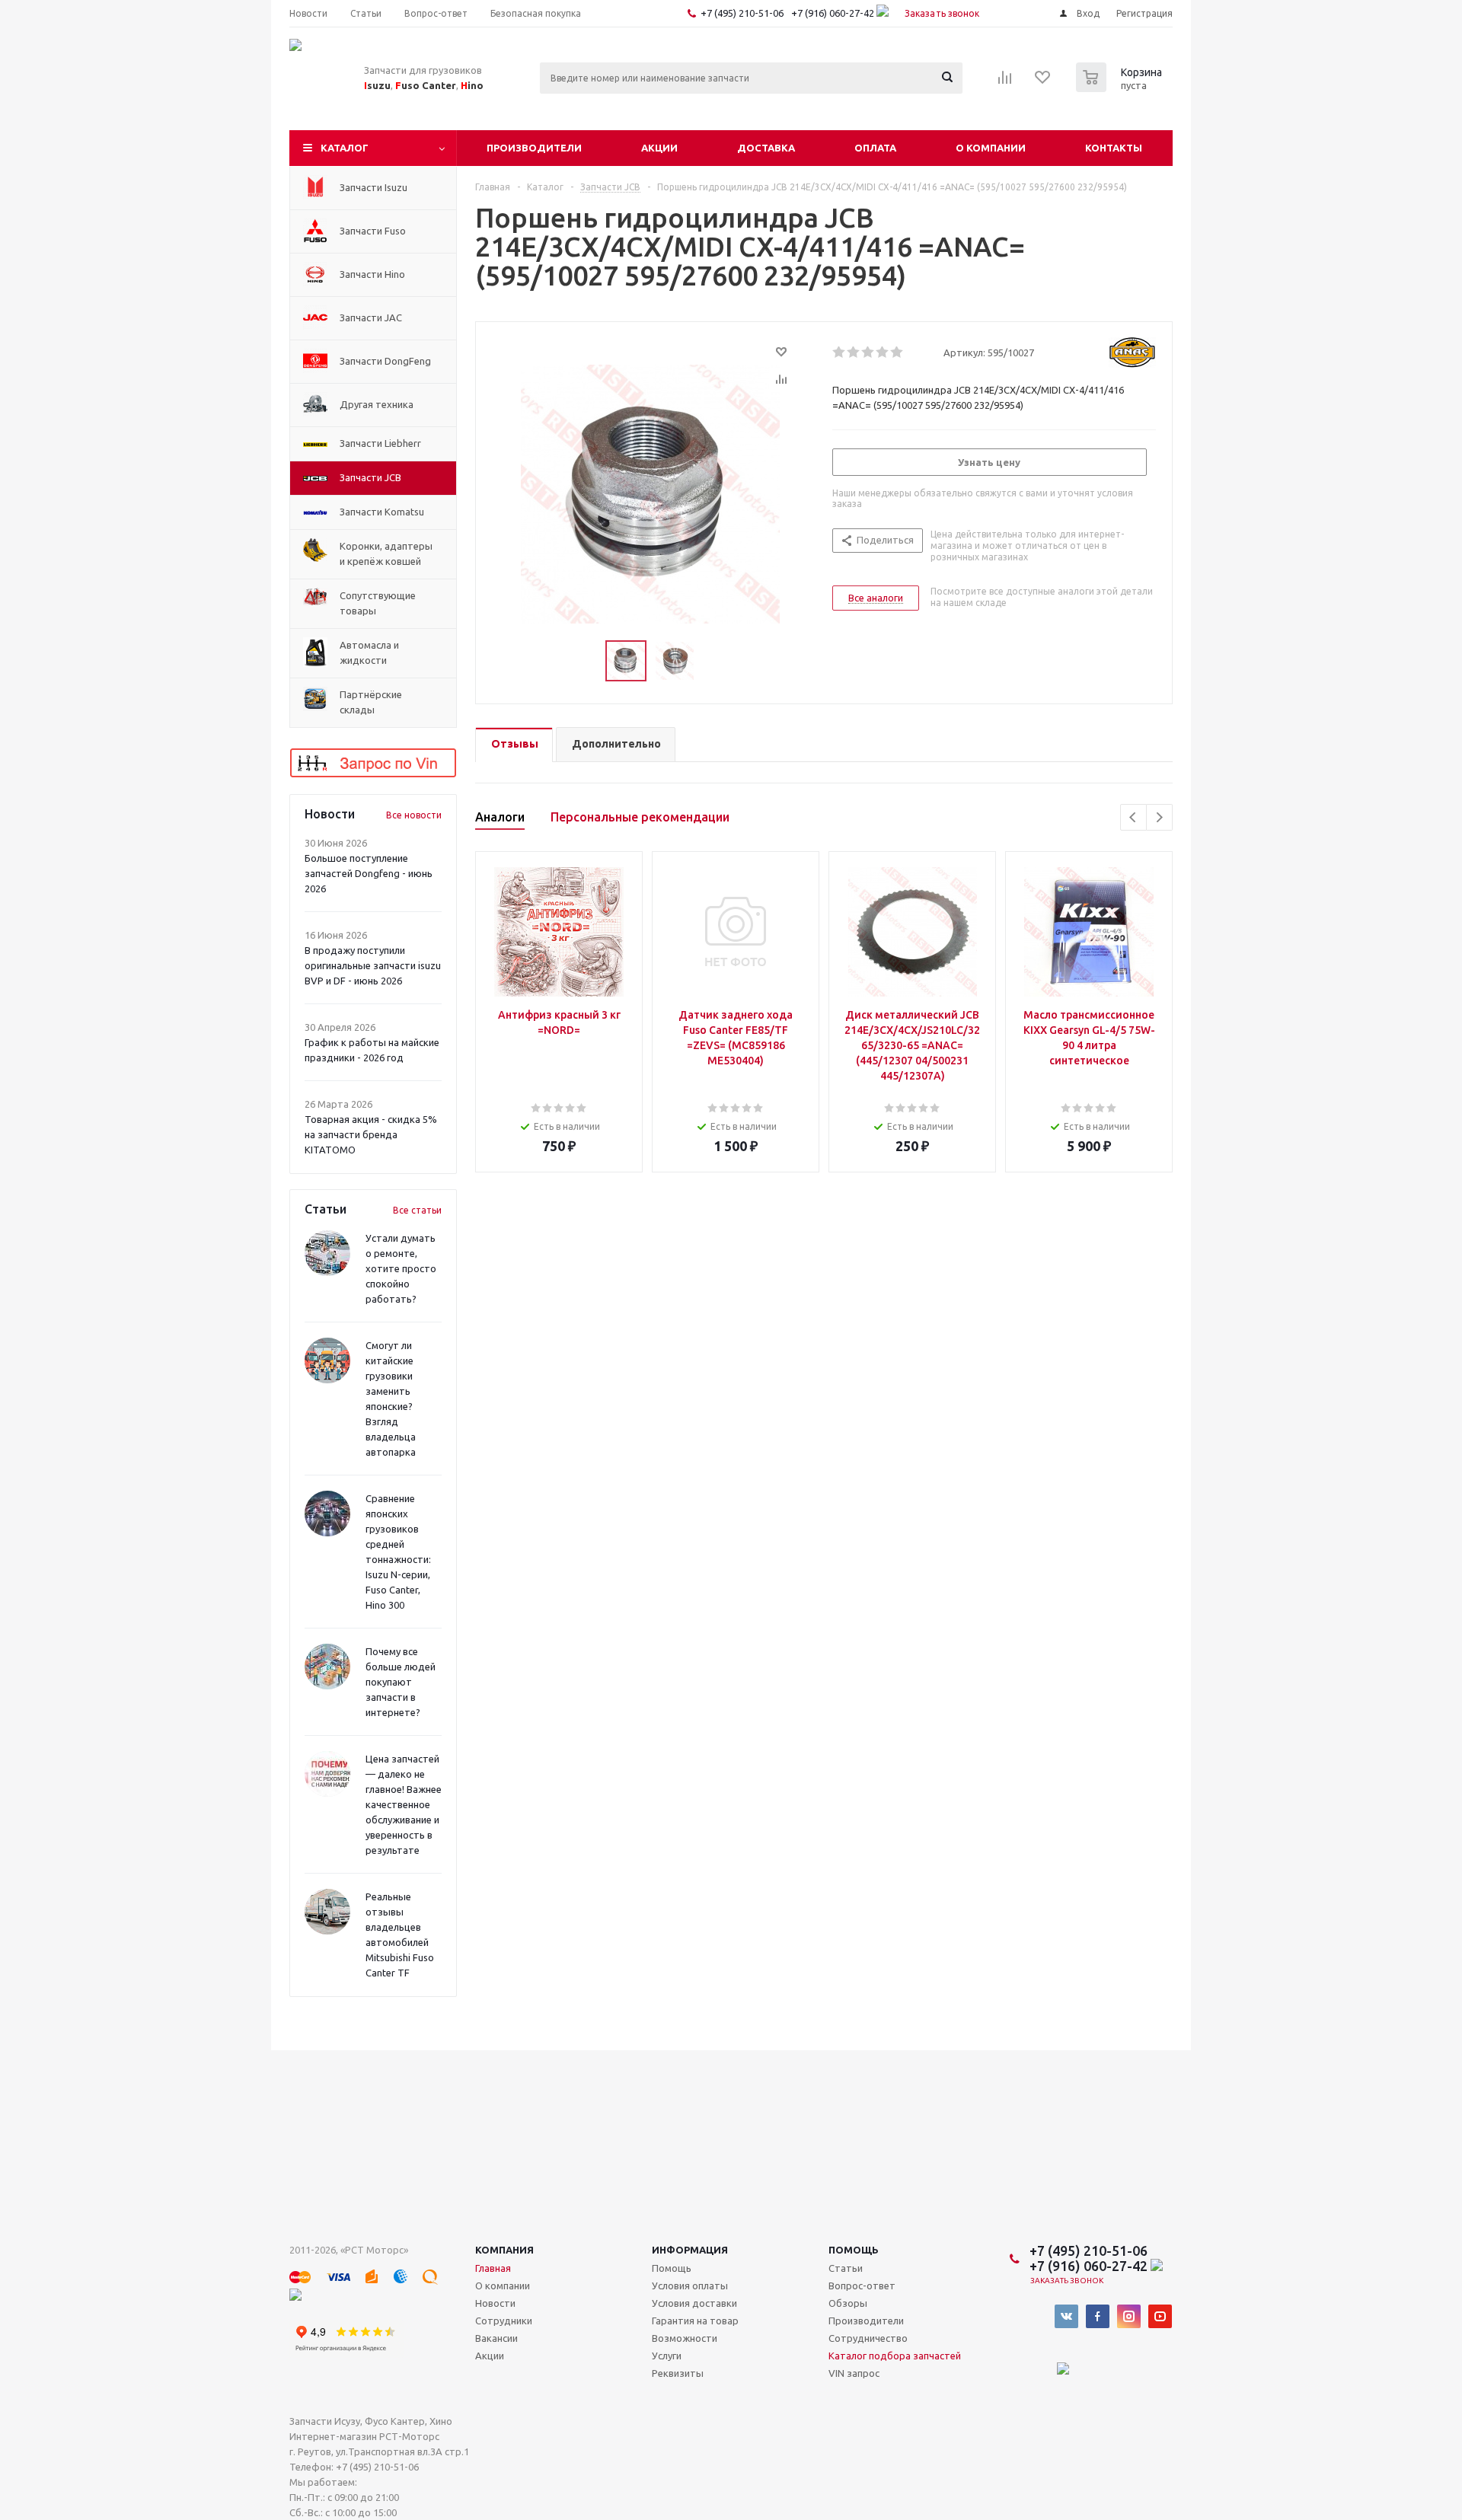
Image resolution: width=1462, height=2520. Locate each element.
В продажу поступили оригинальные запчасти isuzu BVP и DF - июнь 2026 (373, 965)
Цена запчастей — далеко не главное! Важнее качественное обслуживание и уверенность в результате (404, 1804)
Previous (1133, 817)
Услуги (667, 2356)
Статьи (846, 2268)
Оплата (875, 148)
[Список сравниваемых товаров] (1005, 82)
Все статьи (417, 1210)
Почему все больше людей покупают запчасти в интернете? (401, 1682)
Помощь (854, 2250)
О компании (991, 148)
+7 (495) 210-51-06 (743, 13)
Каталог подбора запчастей (895, 2356)
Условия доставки (694, 2303)
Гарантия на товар (695, 2321)
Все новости (414, 815)
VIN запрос (854, 2373)
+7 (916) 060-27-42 (834, 13)
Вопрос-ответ (862, 2286)
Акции (659, 148)
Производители (534, 148)
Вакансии (496, 2338)
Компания (504, 2250)
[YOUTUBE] (1160, 2316)
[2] (854, 352)
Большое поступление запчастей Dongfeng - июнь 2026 (369, 873)
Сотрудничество (868, 2338)
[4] (883, 352)
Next (1159, 817)
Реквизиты (678, 2373)
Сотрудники (504, 2321)
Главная (493, 2268)
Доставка (766, 148)
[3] (868, 352)
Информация (690, 2250)
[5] (897, 352)
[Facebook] (1098, 2316)
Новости (495, 2303)
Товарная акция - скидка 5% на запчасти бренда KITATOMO (371, 1134)
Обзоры (848, 2303)
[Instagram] (1129, 2316)
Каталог (345, 148)
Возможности (685, 2338)
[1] (840, 352)
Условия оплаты (690, 2286)
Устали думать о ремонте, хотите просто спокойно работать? (401, 1268)
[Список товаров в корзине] (1121, 88)
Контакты (1114, 148)
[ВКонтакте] (1066, 2316)
